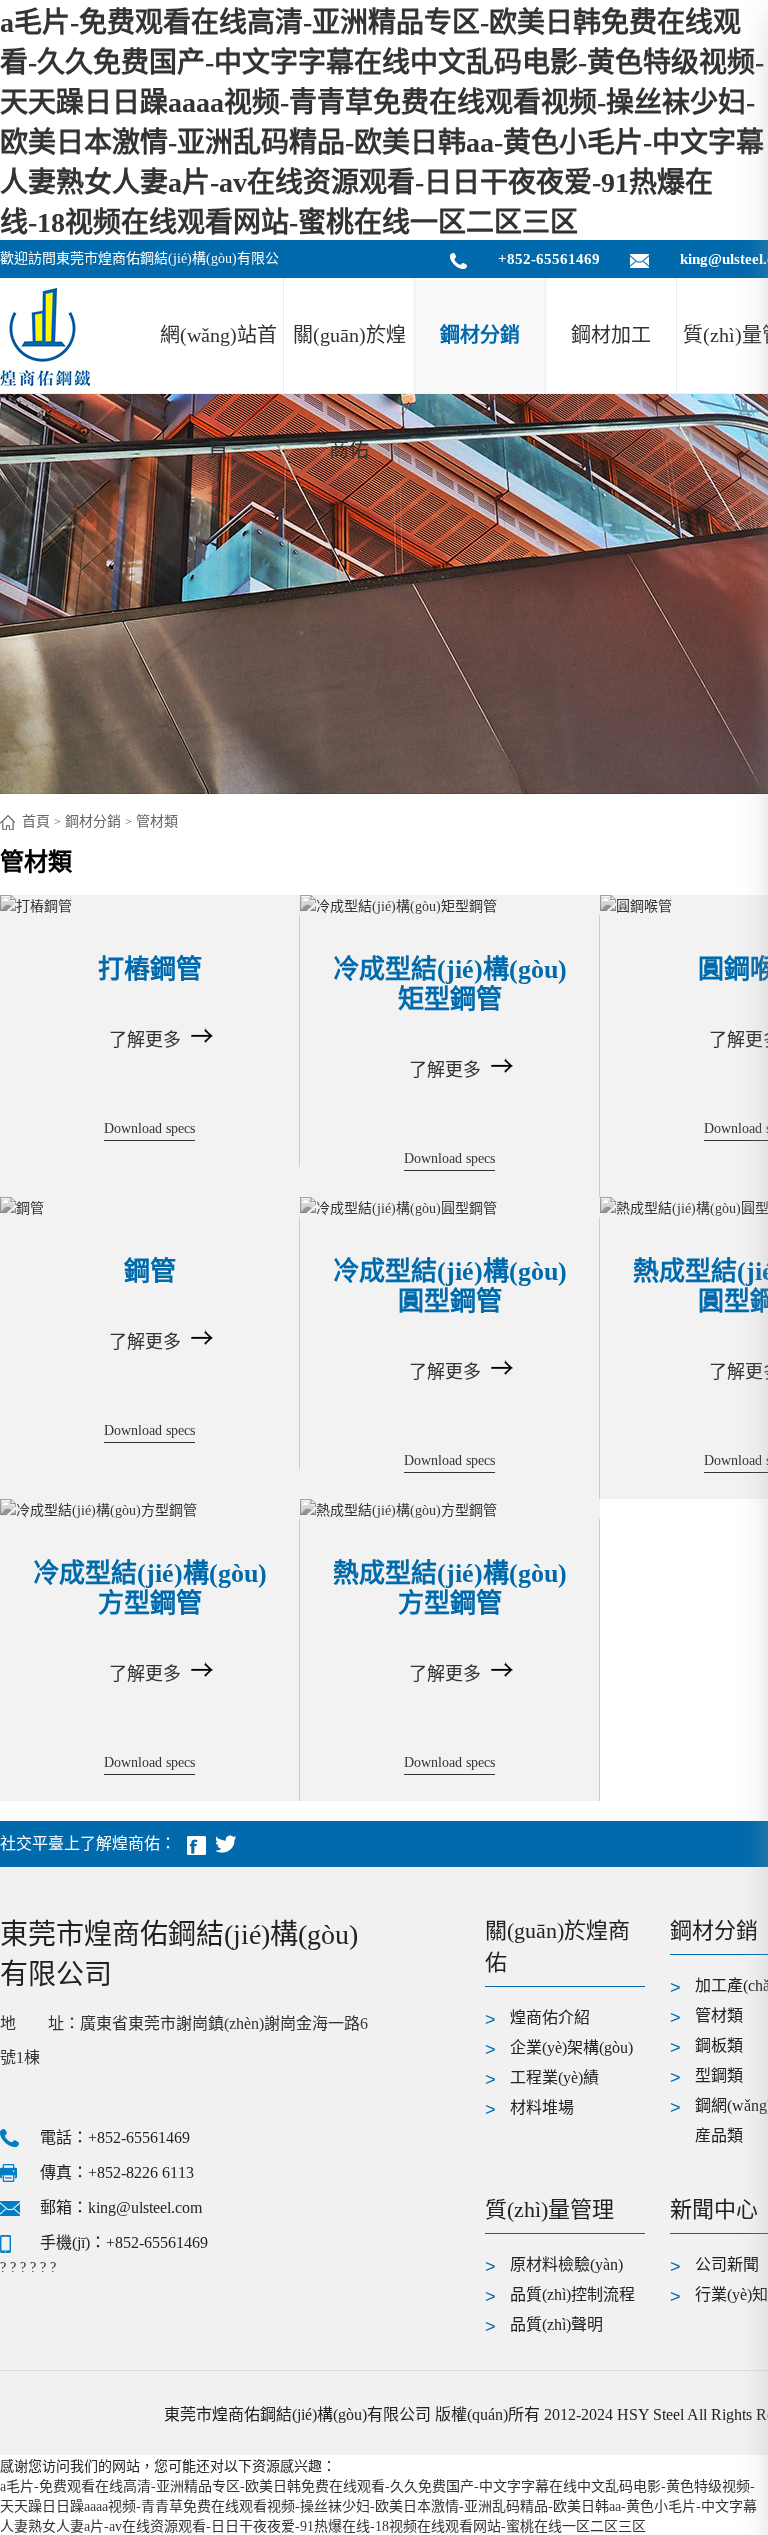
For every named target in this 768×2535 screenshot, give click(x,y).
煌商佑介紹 (550, 2017)
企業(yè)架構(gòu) (571, 2047)
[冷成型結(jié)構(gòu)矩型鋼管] (450, 905)
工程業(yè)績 (554, 2077)
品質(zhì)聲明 (556, 2324)
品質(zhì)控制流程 (572, 2294)
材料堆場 (542, 2107)
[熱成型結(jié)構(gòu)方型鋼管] (450, 1509)
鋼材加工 (611, 335)
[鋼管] (150, 1207)
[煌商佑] (45, 335)
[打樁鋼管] (150, 905)
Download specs (149, 1128)
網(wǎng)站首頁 (218, 358)
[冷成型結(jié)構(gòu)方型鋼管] (150, 1509)
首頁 (36, 821)
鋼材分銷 (480, 335)
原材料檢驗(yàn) (566, 2264)
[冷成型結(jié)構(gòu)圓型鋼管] (450, 1207)
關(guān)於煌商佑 (349, 358)
